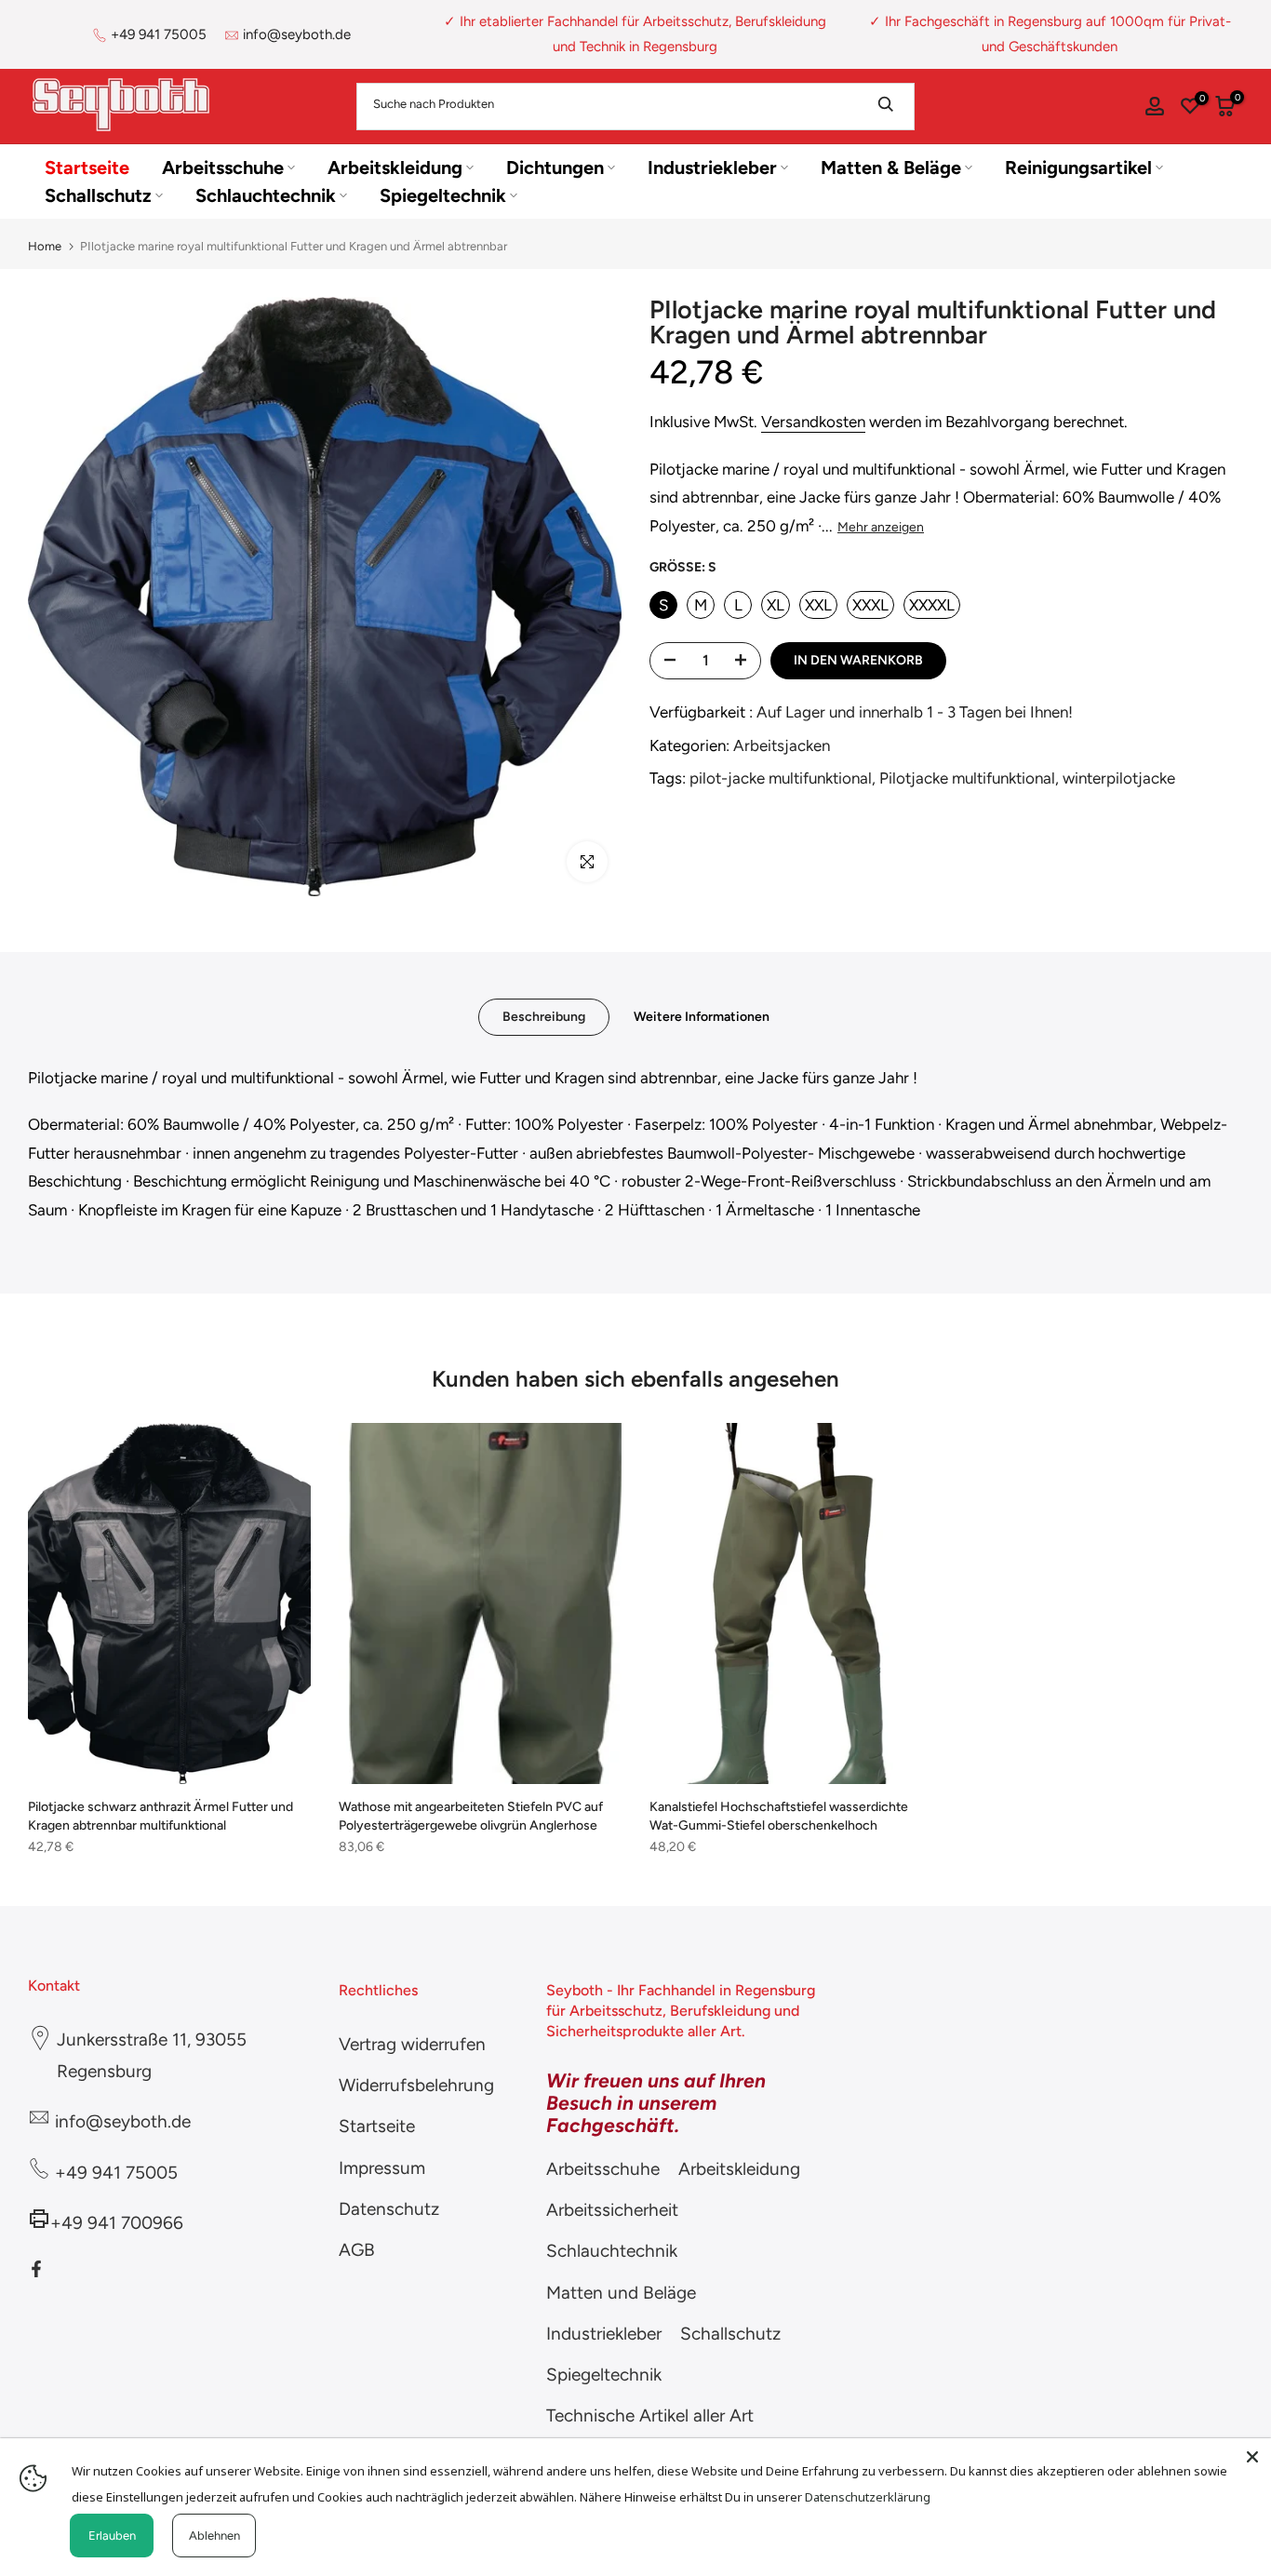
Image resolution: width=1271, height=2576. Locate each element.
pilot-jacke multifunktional (781, 778)
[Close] (1252, 2457)
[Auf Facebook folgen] (36, 2269)
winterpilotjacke (1119, 778)
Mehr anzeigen (881, 527)
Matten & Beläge (891, 168)
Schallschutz (98, 195)
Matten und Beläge (621, 2293)
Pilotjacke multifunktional (967, 778)
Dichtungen (555, 168)
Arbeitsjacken (782, 745)
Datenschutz (389, 2209)
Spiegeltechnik (443, 195)
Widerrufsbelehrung (416, 2085)
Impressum (382, 2168)
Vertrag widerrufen (412, 2044)
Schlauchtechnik (266, 195)
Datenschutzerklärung (868, 2497)
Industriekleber (712, 168)
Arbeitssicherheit (612, 2210)
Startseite (87, 168)
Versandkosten (813, 422)
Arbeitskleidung (395, 168)
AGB (357, 2250)
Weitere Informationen (702, 1016)
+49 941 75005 (159, 34)
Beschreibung (544, 1016)
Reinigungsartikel (1078, 168)
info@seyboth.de (297, 34)
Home (45, 246)
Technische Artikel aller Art (650, 2415)
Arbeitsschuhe (223, 168)
